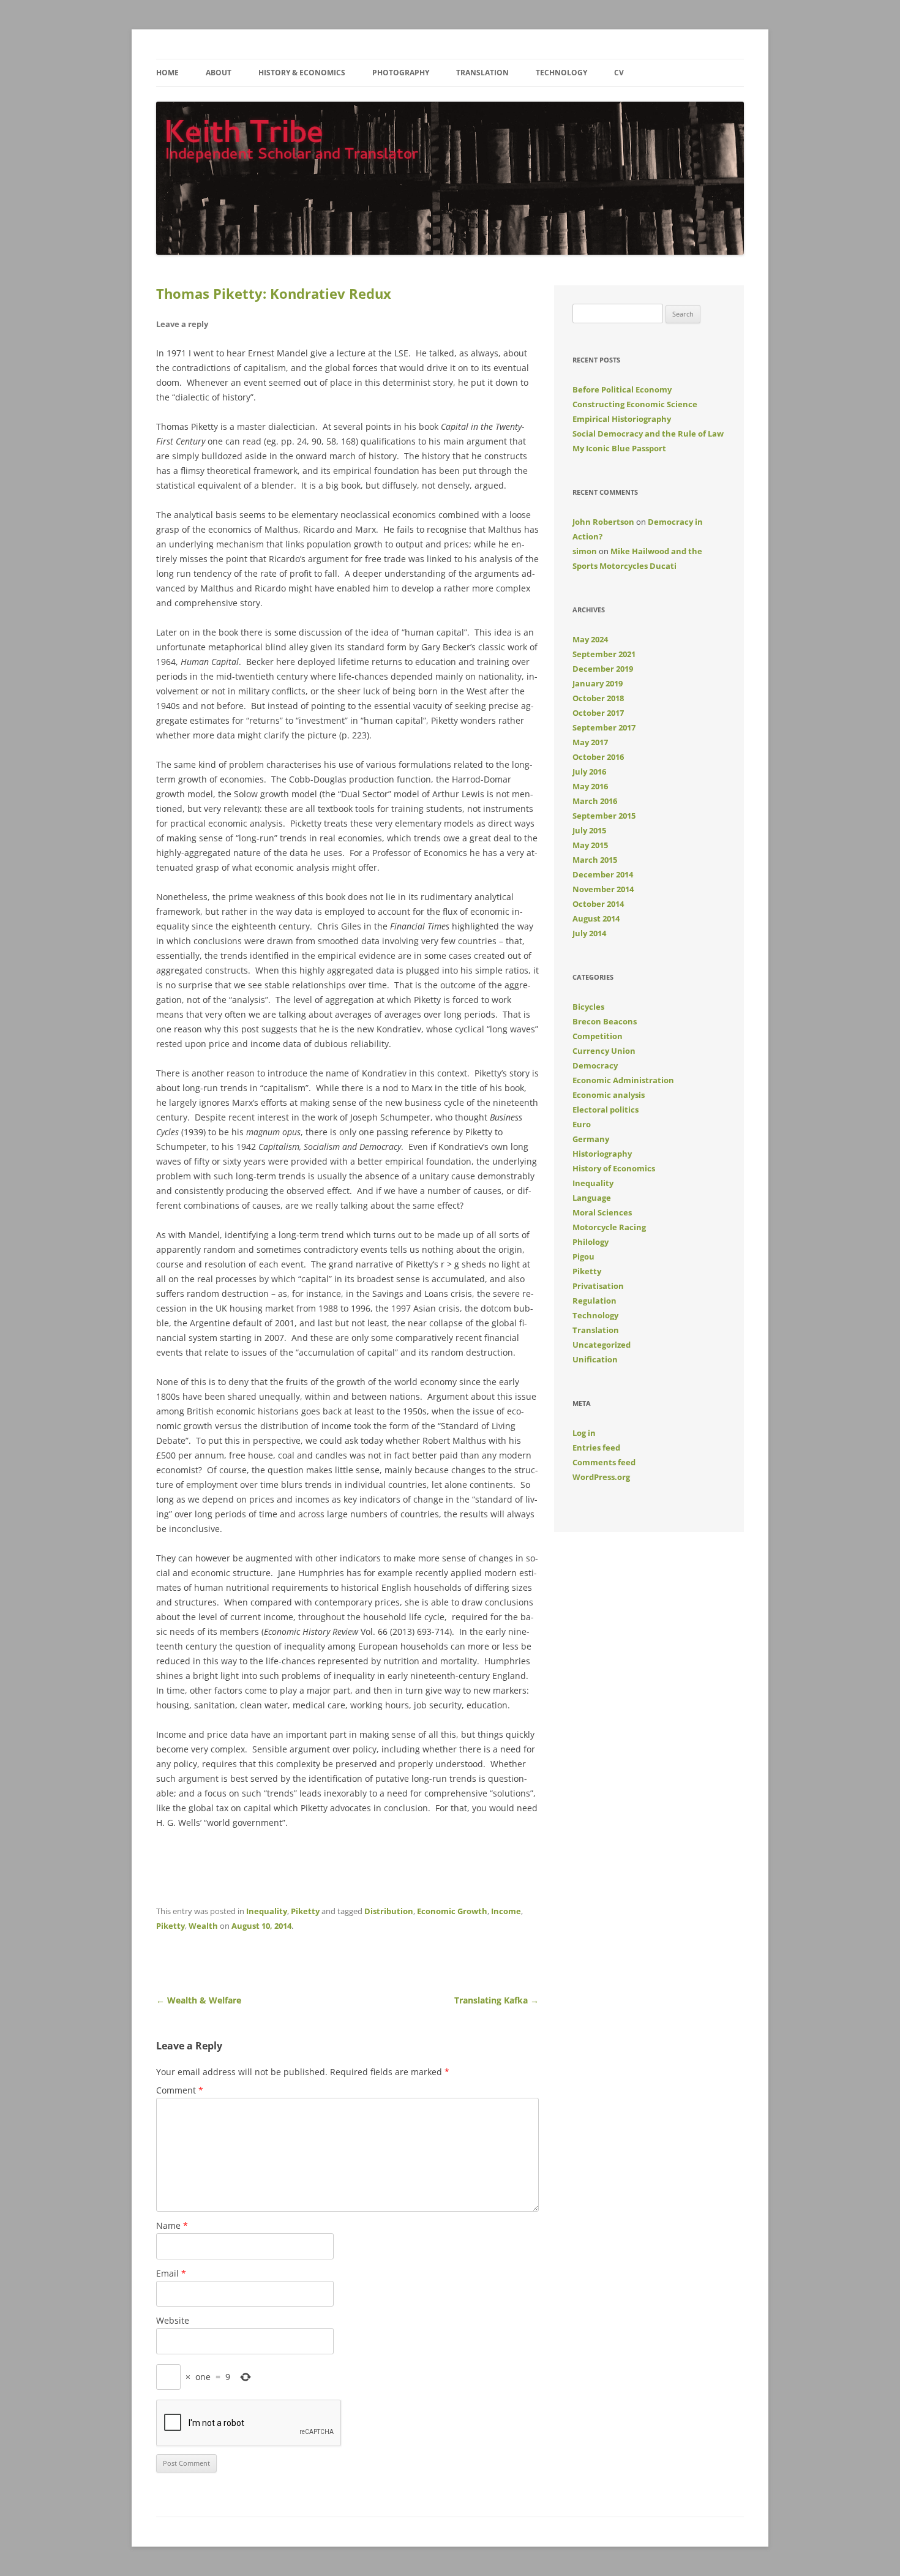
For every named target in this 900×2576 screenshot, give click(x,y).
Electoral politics (606, 1110)
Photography (401, 73)
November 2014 (603, 889)
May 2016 (590, 786)
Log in (584, 1433)
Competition (598, 1036)
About (219, 73)
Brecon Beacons (605, 1021)
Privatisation (598, 1286)
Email (171, 2273)
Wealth (203, 1926)
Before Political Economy (622, 389)
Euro (582, 1124)
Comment (180, 2090)
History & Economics (302, 73)
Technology (561, 73)
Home (167, 73)
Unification (595, 1359)
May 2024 (590, 639)
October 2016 (598, 757)
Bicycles (588, 1007)
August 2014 (596, 918)
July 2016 (589, 772)
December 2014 (603, 874)
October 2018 (598, 698)
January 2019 (598, 683)
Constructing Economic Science (635, 404)
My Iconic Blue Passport (619, 448)
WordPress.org (601, 1477)
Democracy (595, 1065)
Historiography (602, 1154)
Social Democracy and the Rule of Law (648, 434)
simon (585, 551)
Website (173, 2320)
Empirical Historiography (622, 419)
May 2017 (590, 742)
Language (592, 1198)
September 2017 (604, 727)
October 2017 (598, 713)
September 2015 (604, 816)
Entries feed (596, 1448)
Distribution (389, 1911)
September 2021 (604, 654)
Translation (482, 73)
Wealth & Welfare (199, 2000)
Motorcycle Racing (609, 1227)
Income (506, 1911)
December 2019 (603, 669)
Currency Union (604, 1051)
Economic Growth (452, 1911)
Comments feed (604, 1462)
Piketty (305, 1911)
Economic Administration (623, 1080)
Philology (591, 1242)
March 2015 (595, 860)
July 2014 (589, 933)
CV (619, 73)
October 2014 (598, 904)
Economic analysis (609, 1095)
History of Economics (614, 1168)
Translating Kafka (497, 2000)
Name (172, 2225)
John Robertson (603, 522)
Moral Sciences (602, 1212)
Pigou (583, 1256)
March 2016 (595, 801)
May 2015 (590, 845)
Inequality (267, 1911)
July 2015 (589, 830)
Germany (591, 1139)
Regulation (594, 1301)
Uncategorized (602, 1345)
